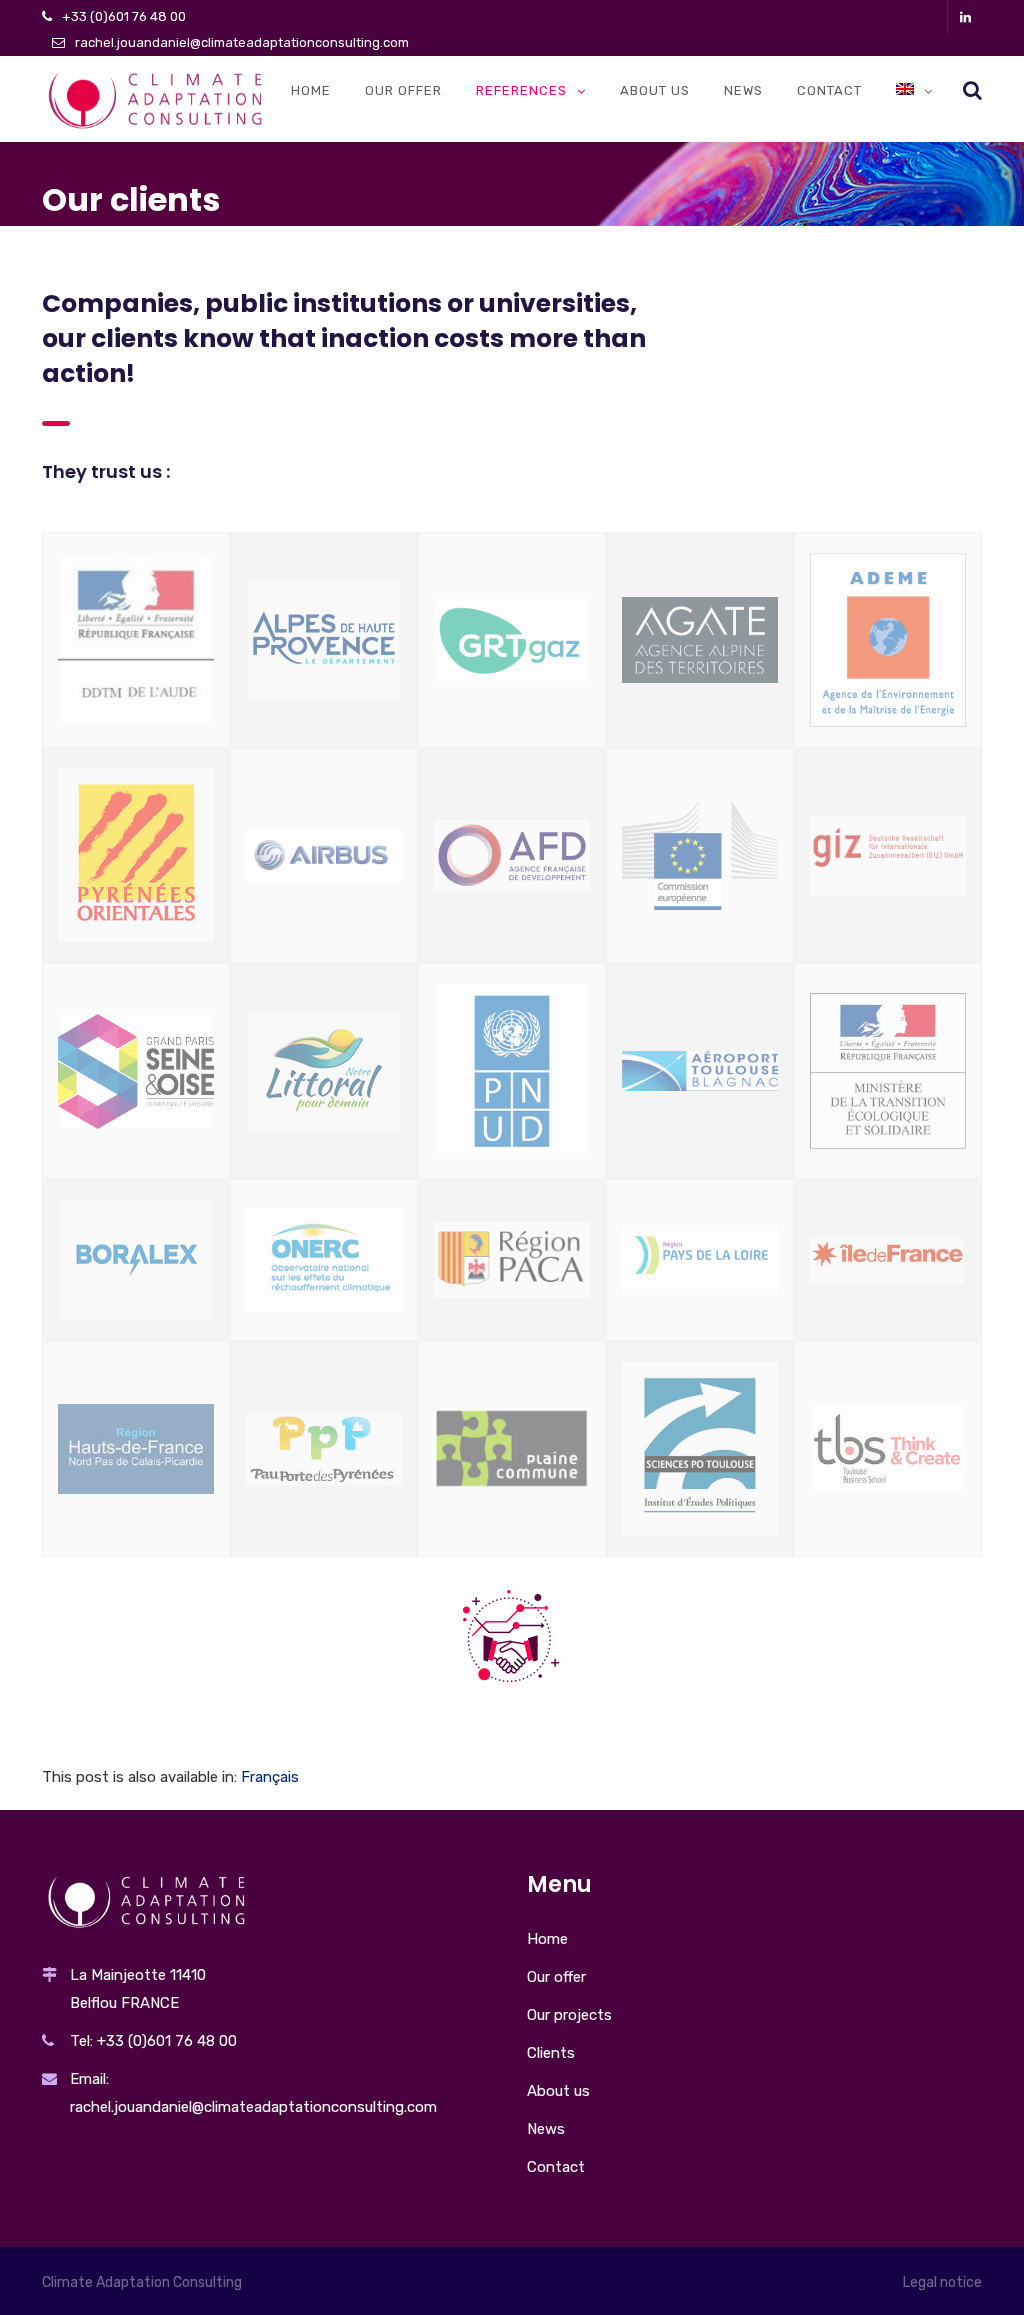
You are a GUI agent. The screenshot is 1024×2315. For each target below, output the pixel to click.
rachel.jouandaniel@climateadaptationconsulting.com (242, 42)
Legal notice (942, 2282)
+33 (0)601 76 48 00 (124, 16)
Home (311, 90)
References (521, 90)
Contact (829, 90)
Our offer (403, 90)
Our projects (569, 2015)
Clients (551, 2053)
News (743, 90)
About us (655, 90)
